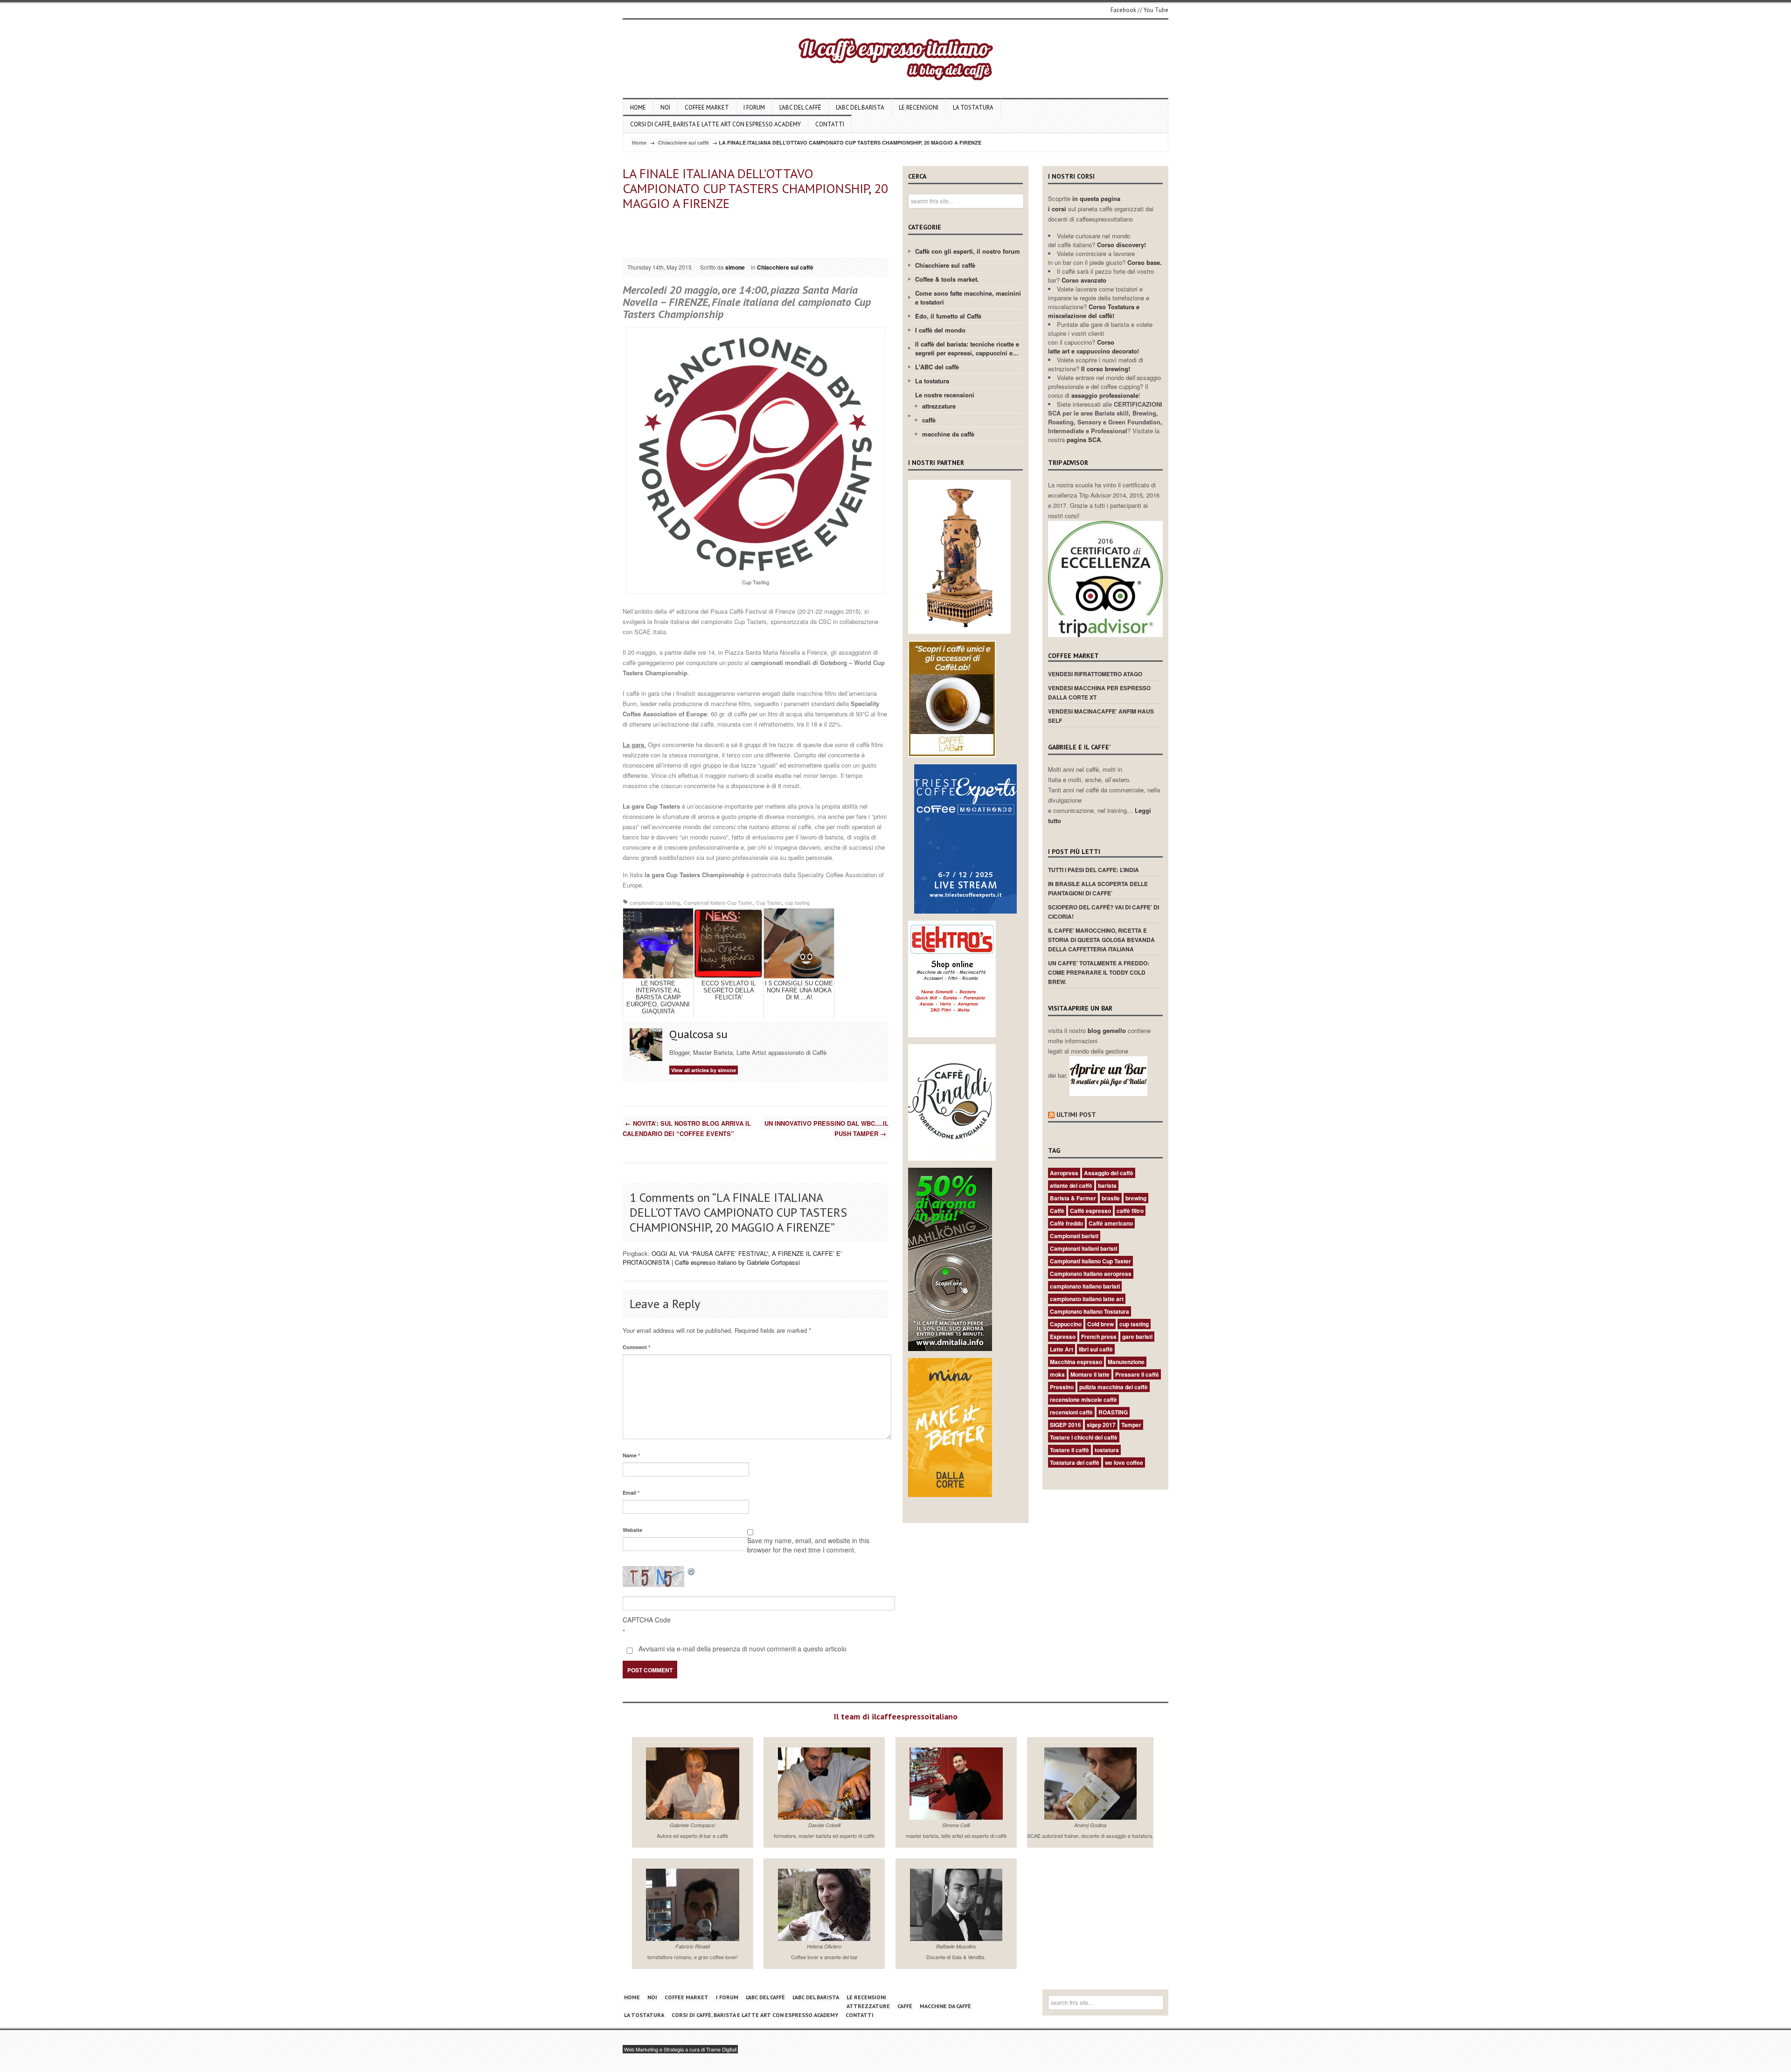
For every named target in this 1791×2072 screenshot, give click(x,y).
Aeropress (1064, 1173)
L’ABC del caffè (800, 107)
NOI (665, 107)
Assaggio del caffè (1109, 1173)
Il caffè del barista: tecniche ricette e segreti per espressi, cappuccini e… (967, 348)
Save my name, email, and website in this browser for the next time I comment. (808, 1545)
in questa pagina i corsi (1084, 204)
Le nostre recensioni (945, 395)
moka (1057, 1374)
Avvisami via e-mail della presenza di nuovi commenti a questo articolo (742, 1649)
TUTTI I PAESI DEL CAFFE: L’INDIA (1093, 870)
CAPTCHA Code (647, 1620)
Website (632, 1530)
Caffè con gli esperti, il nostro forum (968, 251)
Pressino (1062, 1387)
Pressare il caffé (1137, 1374)
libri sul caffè (1096, 1349)
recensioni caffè (1071, 1412)
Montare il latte (1090, 1374)
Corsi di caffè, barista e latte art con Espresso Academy (715, 124)
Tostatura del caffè (1075, 1462)
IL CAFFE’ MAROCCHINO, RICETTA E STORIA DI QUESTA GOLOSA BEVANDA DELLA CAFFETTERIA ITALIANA (1101, 940)
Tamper (1131, 1425)
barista (1107, 1185)
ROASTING (1113, 1412)
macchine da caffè (948, 434)
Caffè (1057, 1211)
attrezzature (939, 406)
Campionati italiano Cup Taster (718, 902)
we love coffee (1124, 1462)
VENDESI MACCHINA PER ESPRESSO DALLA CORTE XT (1099, 693)
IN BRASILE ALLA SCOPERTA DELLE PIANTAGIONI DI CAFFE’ (1098, 888)
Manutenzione (1126, 1362)
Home (638, 107)
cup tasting (797, 902)
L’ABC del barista (860, 107)
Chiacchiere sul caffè (684, 142)
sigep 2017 (1101, 1425)
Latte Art (1062, 1349)
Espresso (1063, 1337)
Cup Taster (769, 902)
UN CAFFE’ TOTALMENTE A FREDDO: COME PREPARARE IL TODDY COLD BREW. (1099, 972)
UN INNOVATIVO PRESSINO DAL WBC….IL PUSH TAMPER (826, 1128)
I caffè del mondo (940, 330)
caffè (929, 420)
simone (735, 267)
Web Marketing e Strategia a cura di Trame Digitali (680, 2049)
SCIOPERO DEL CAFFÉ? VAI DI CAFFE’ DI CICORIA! (1104, 912)
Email (631, 1493)
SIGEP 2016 (1066, 1425)
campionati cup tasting (655, 902)
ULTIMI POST (1076, 1115)
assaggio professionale (1105, 395)
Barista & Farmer (1073, 1198)
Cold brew (1100, 1324)
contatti (830, 124)
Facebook (1123, 10)
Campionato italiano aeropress (1091, 1274)
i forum (754, 107)
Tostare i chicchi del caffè (1084, 1437)
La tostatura (973, 107)
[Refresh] (692, 1571)
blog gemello (1108, 1030)
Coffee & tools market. (947, 279)
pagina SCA (1084, 440)
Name (631, 1455)
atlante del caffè (1071, 1185)
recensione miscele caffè (1083, 1400)
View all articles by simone (704, 1070)
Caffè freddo (1066, 1223)
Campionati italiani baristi (1083, 1248)
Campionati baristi (1074, 1236)
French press (1099, 1337)
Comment (636, 1347)
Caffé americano (1111, 1223)
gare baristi (1137, 1337)
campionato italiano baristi (1085, 1286)
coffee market (707, 107)
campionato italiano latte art (1087, 1299)
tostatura (1107, 1450)
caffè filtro (1130, 1211)
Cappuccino (1066, 1324)
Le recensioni (919, 107)
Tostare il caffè (1069, 1450)
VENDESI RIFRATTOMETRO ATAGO (1095, 674)
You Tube (1156, 10)
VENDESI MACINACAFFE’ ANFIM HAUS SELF (1101, 716)
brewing (1136, 1198)
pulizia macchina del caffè (1114, 1387)
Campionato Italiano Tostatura (1090, 1311)
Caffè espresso (1090, 1211)
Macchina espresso (1076, 1362)
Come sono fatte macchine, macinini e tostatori (968, 298)
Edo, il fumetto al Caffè (948, 316)
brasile (1111, 1198)
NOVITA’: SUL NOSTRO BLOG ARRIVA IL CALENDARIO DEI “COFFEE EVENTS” (687, 1128)
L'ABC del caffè (937, 367)
